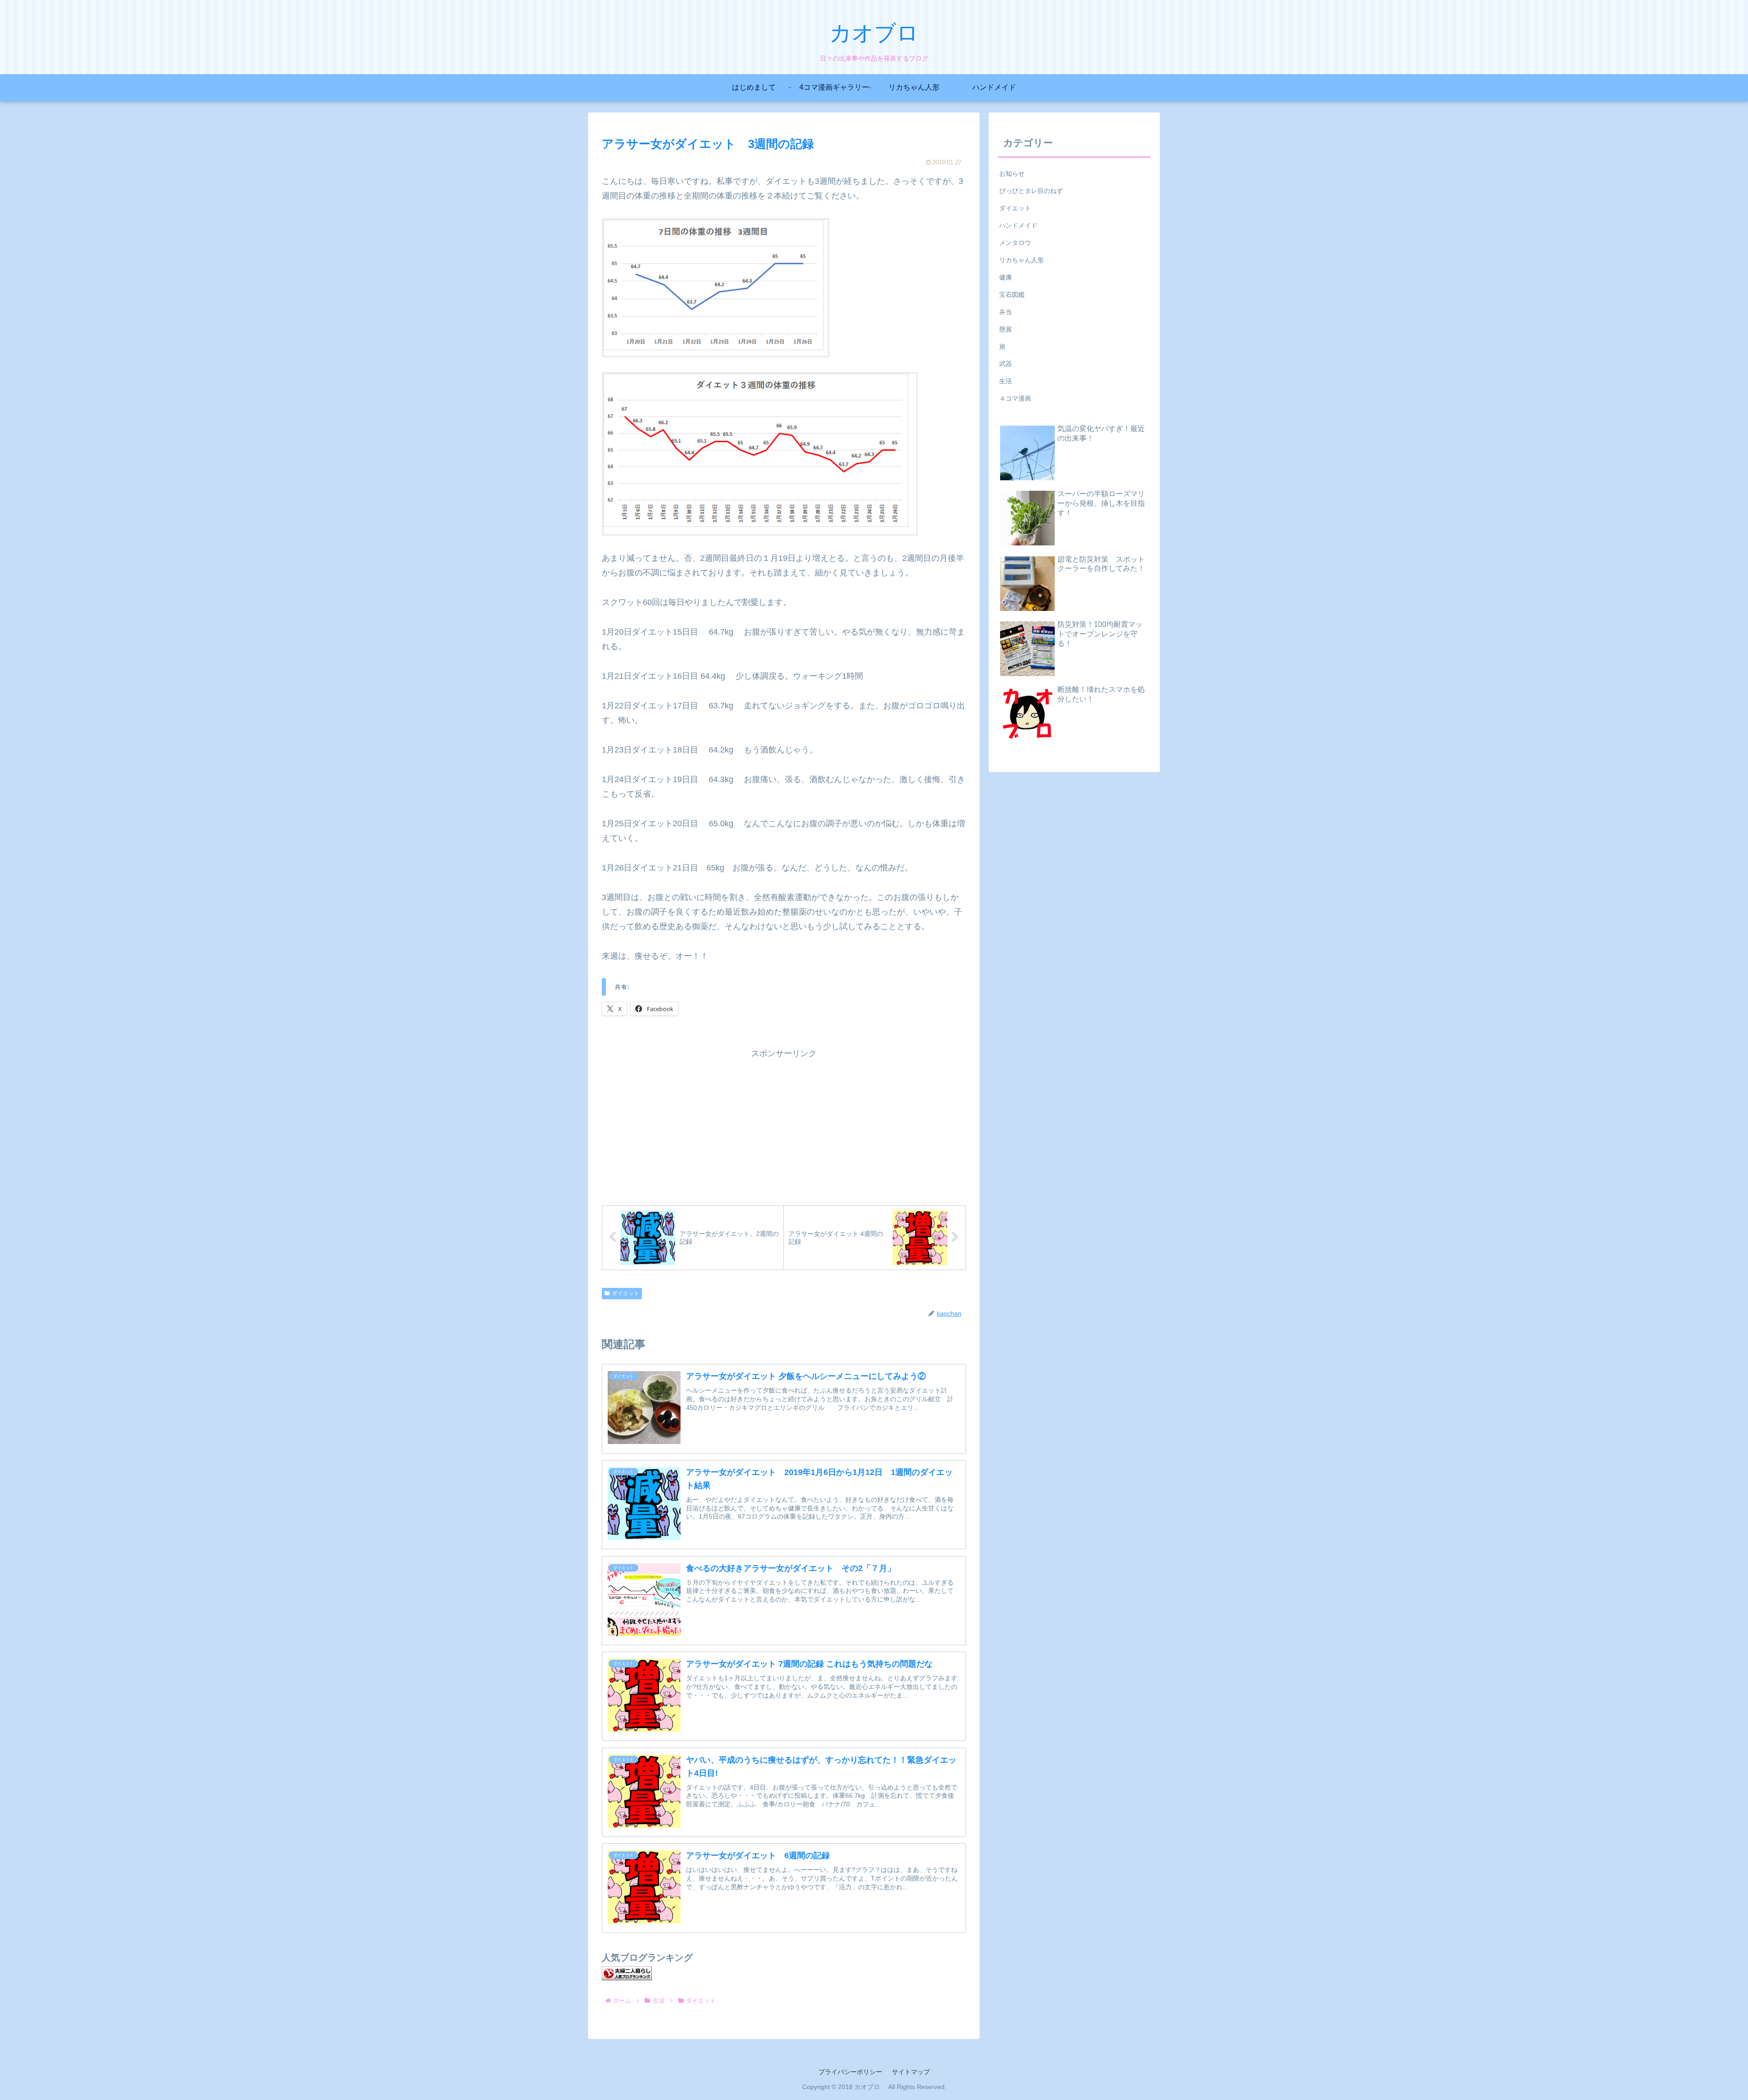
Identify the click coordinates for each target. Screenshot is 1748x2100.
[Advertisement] (784, 1124)
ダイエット (625, 1293)
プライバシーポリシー (850, 2072)
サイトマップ (911, 2072)
